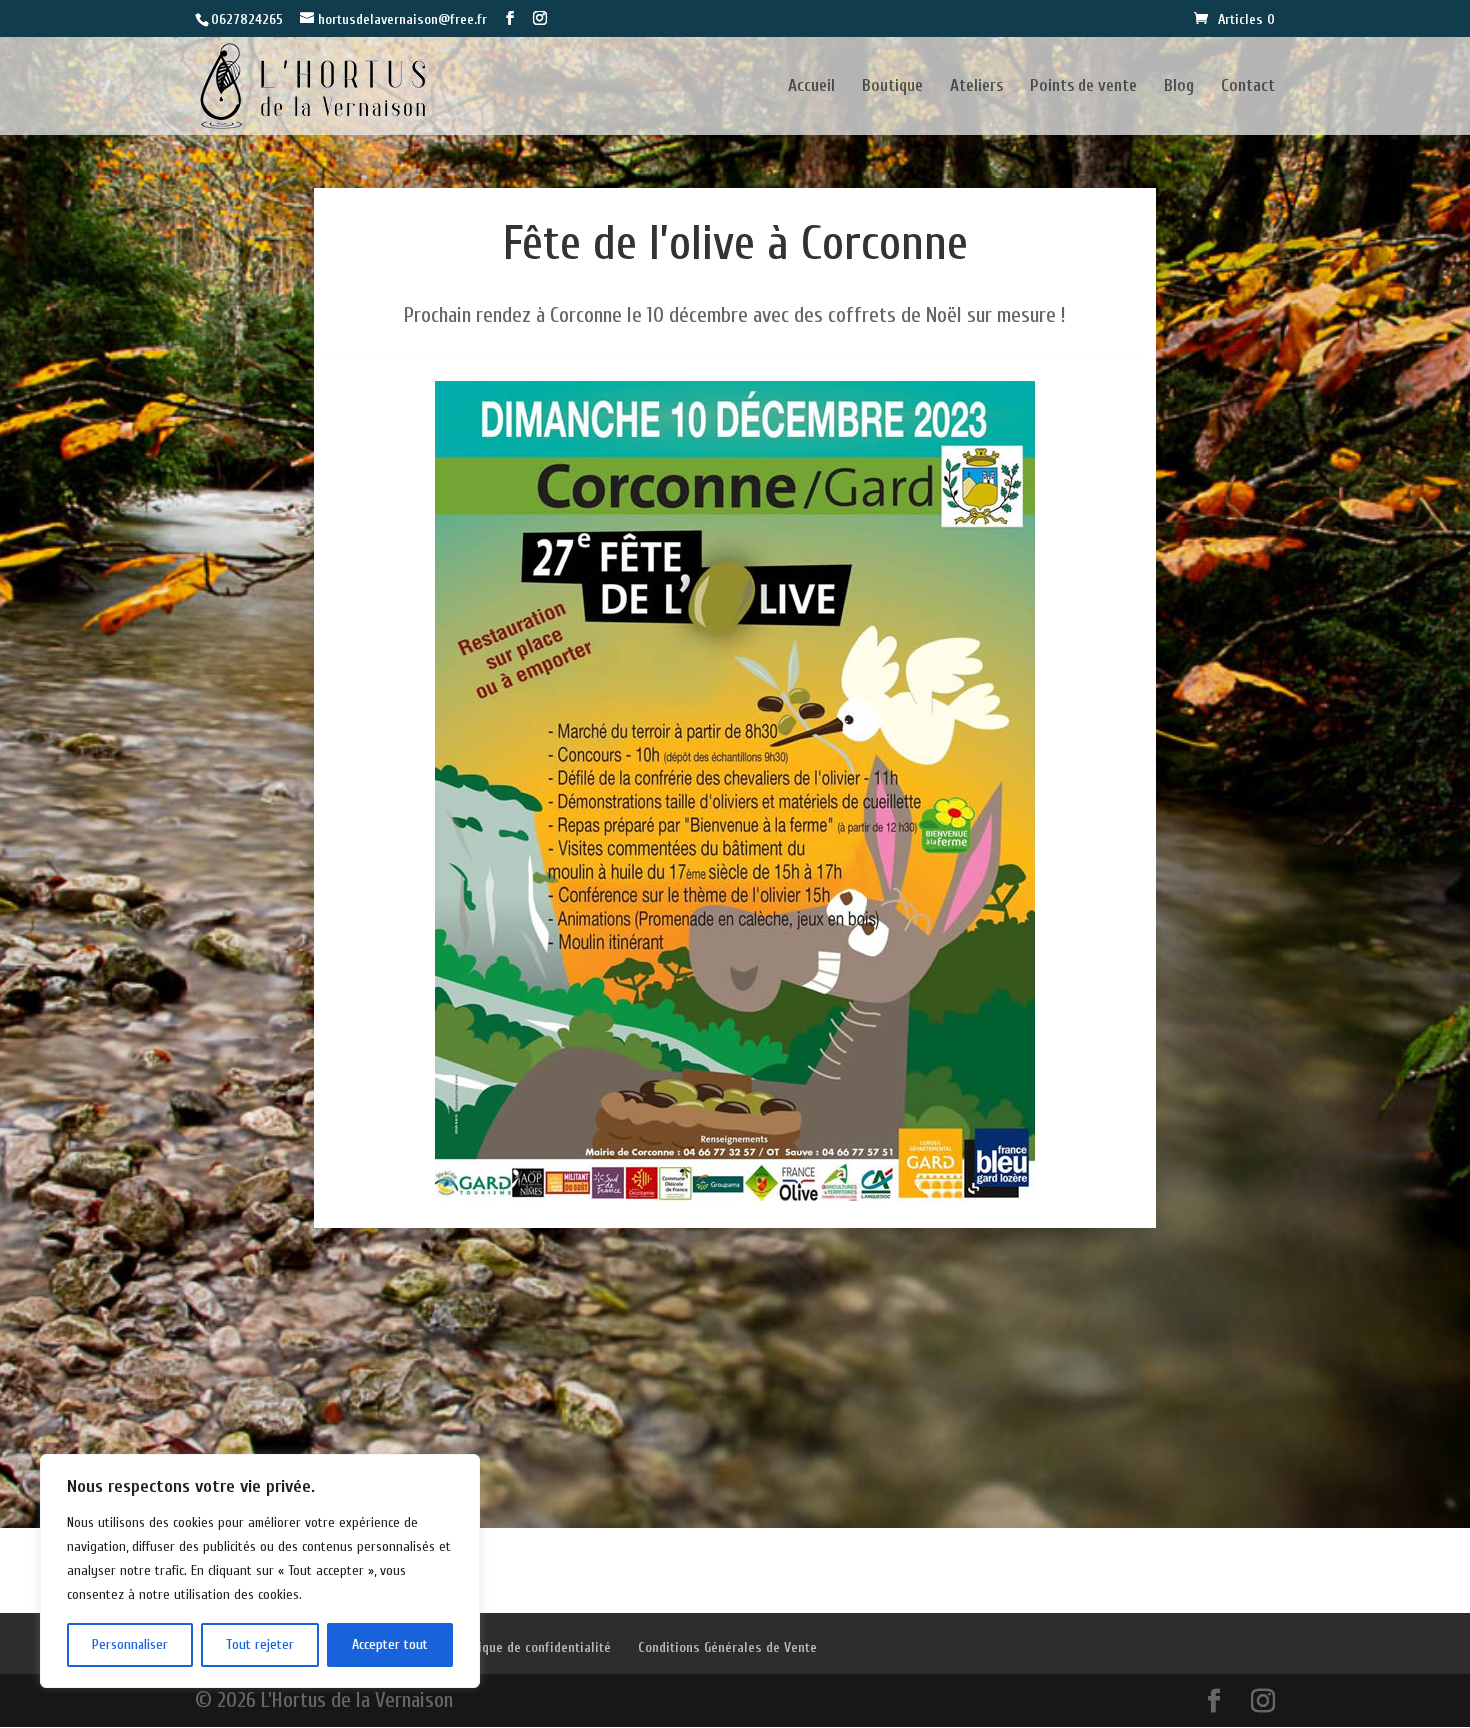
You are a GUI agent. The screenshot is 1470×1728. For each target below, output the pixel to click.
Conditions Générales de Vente (727, 1647)
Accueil (811, 87)
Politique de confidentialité (531, 1647)
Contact (1248, 87)
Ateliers (976, 87)
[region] (260, 1571)
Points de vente (1083, 87)
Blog (1179, 87)
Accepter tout (390, 1644)
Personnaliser (130, 1644)
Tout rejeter (259, 1644)
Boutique (892, 87)
